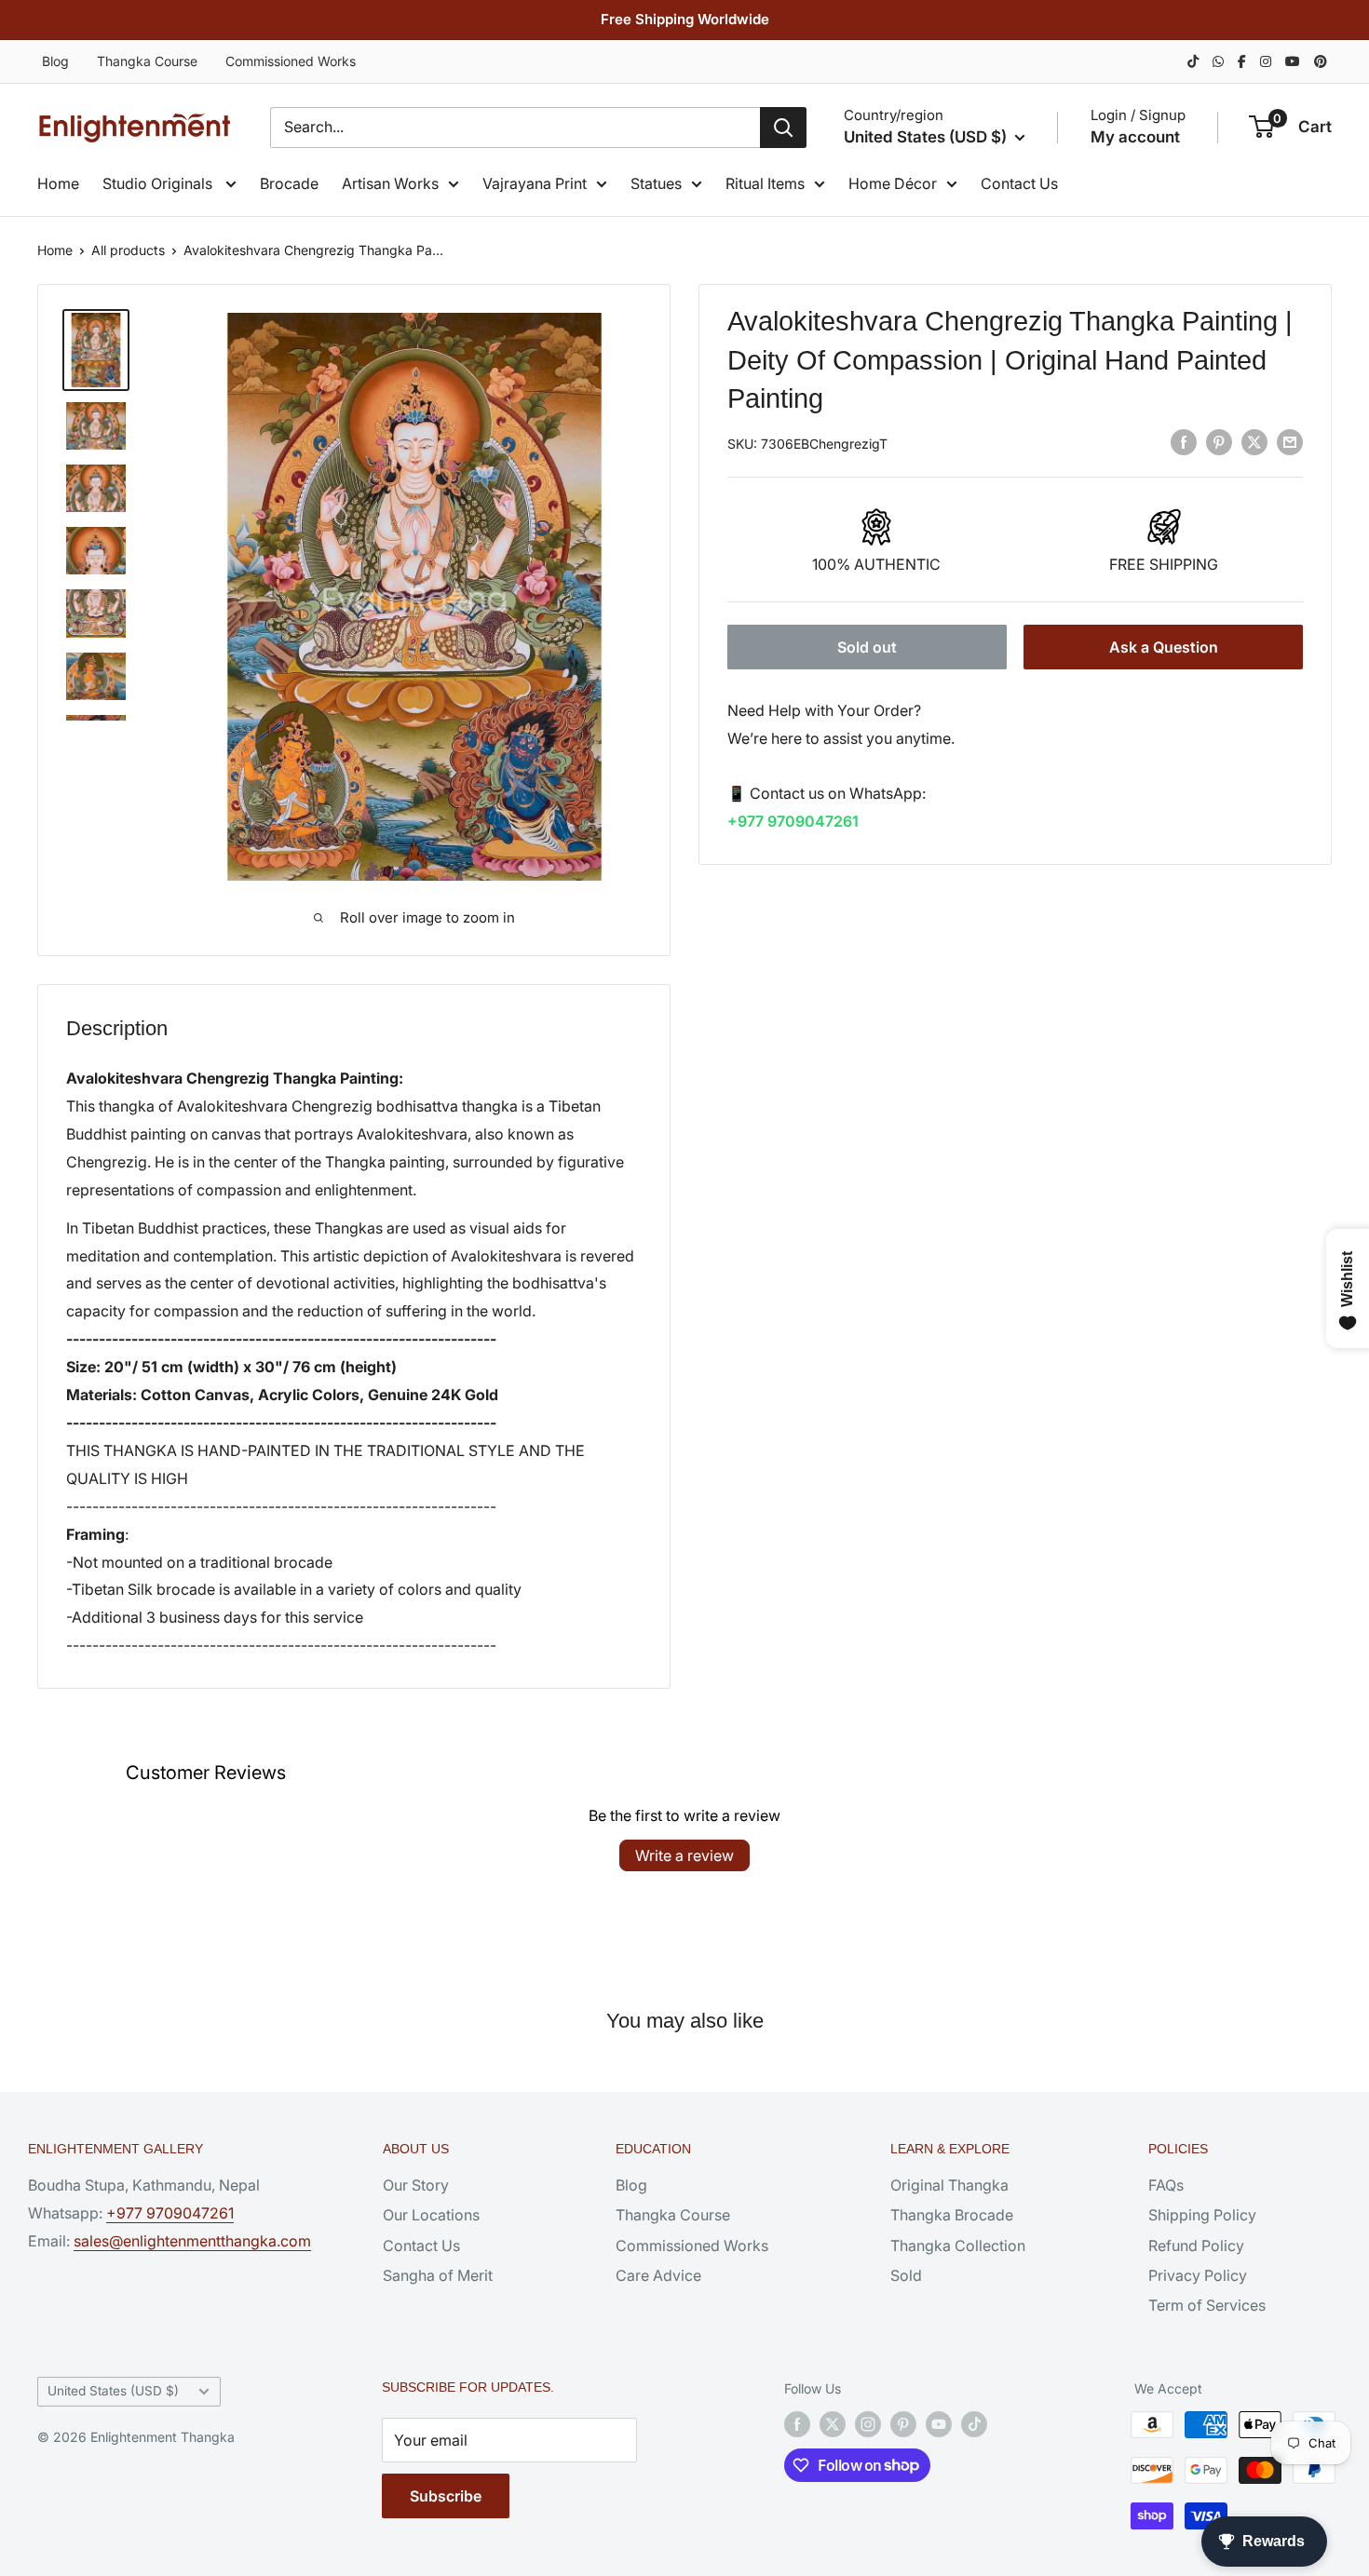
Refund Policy (1196, 2246)
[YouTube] (1293, 61)
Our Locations (431, 2215)
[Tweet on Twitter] (1254, 442)
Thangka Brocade (952, 2215)
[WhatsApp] (1218, 61)
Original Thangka (949, 2185)
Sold (906, 2275)
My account (1135, 137)
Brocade (289, 183)
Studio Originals (159, 183)
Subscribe (446, 2496)
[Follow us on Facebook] (797, 2424)
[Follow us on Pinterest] (903, 2424)
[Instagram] (1266, 61)
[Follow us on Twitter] (833, 2424)
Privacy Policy (1198, 2275)
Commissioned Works (291, 61)
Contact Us (1019, 183)
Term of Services (1207, 2305)
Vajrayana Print (535, 183)
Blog (55, 61)
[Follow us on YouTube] (939, 2424)
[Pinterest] (1321, 61)
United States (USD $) (113, 2391)
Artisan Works (390, 183)
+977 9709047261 (793, 821)
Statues (656, 183)
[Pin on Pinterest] (1219, 442)
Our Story (416, 2185)
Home (58, 183)
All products (128, 250)
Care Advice (658, 2275)
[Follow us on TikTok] (974, 2424)
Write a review (684, 1855)
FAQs (1166, 2185)
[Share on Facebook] (1184, 442)
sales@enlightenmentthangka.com (192, 2241)
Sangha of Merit (438, 2275)
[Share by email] (1290, 442)
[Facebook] (1242, 61)
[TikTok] (1193, 61)
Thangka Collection (958, 2246)
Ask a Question (1164, 646)
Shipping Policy (1202, 2215)
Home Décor (893, 183)
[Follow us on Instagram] (868, 2424)
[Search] (783, 128)
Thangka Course (147, 61)
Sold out (867, 646)
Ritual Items (765, 183)
